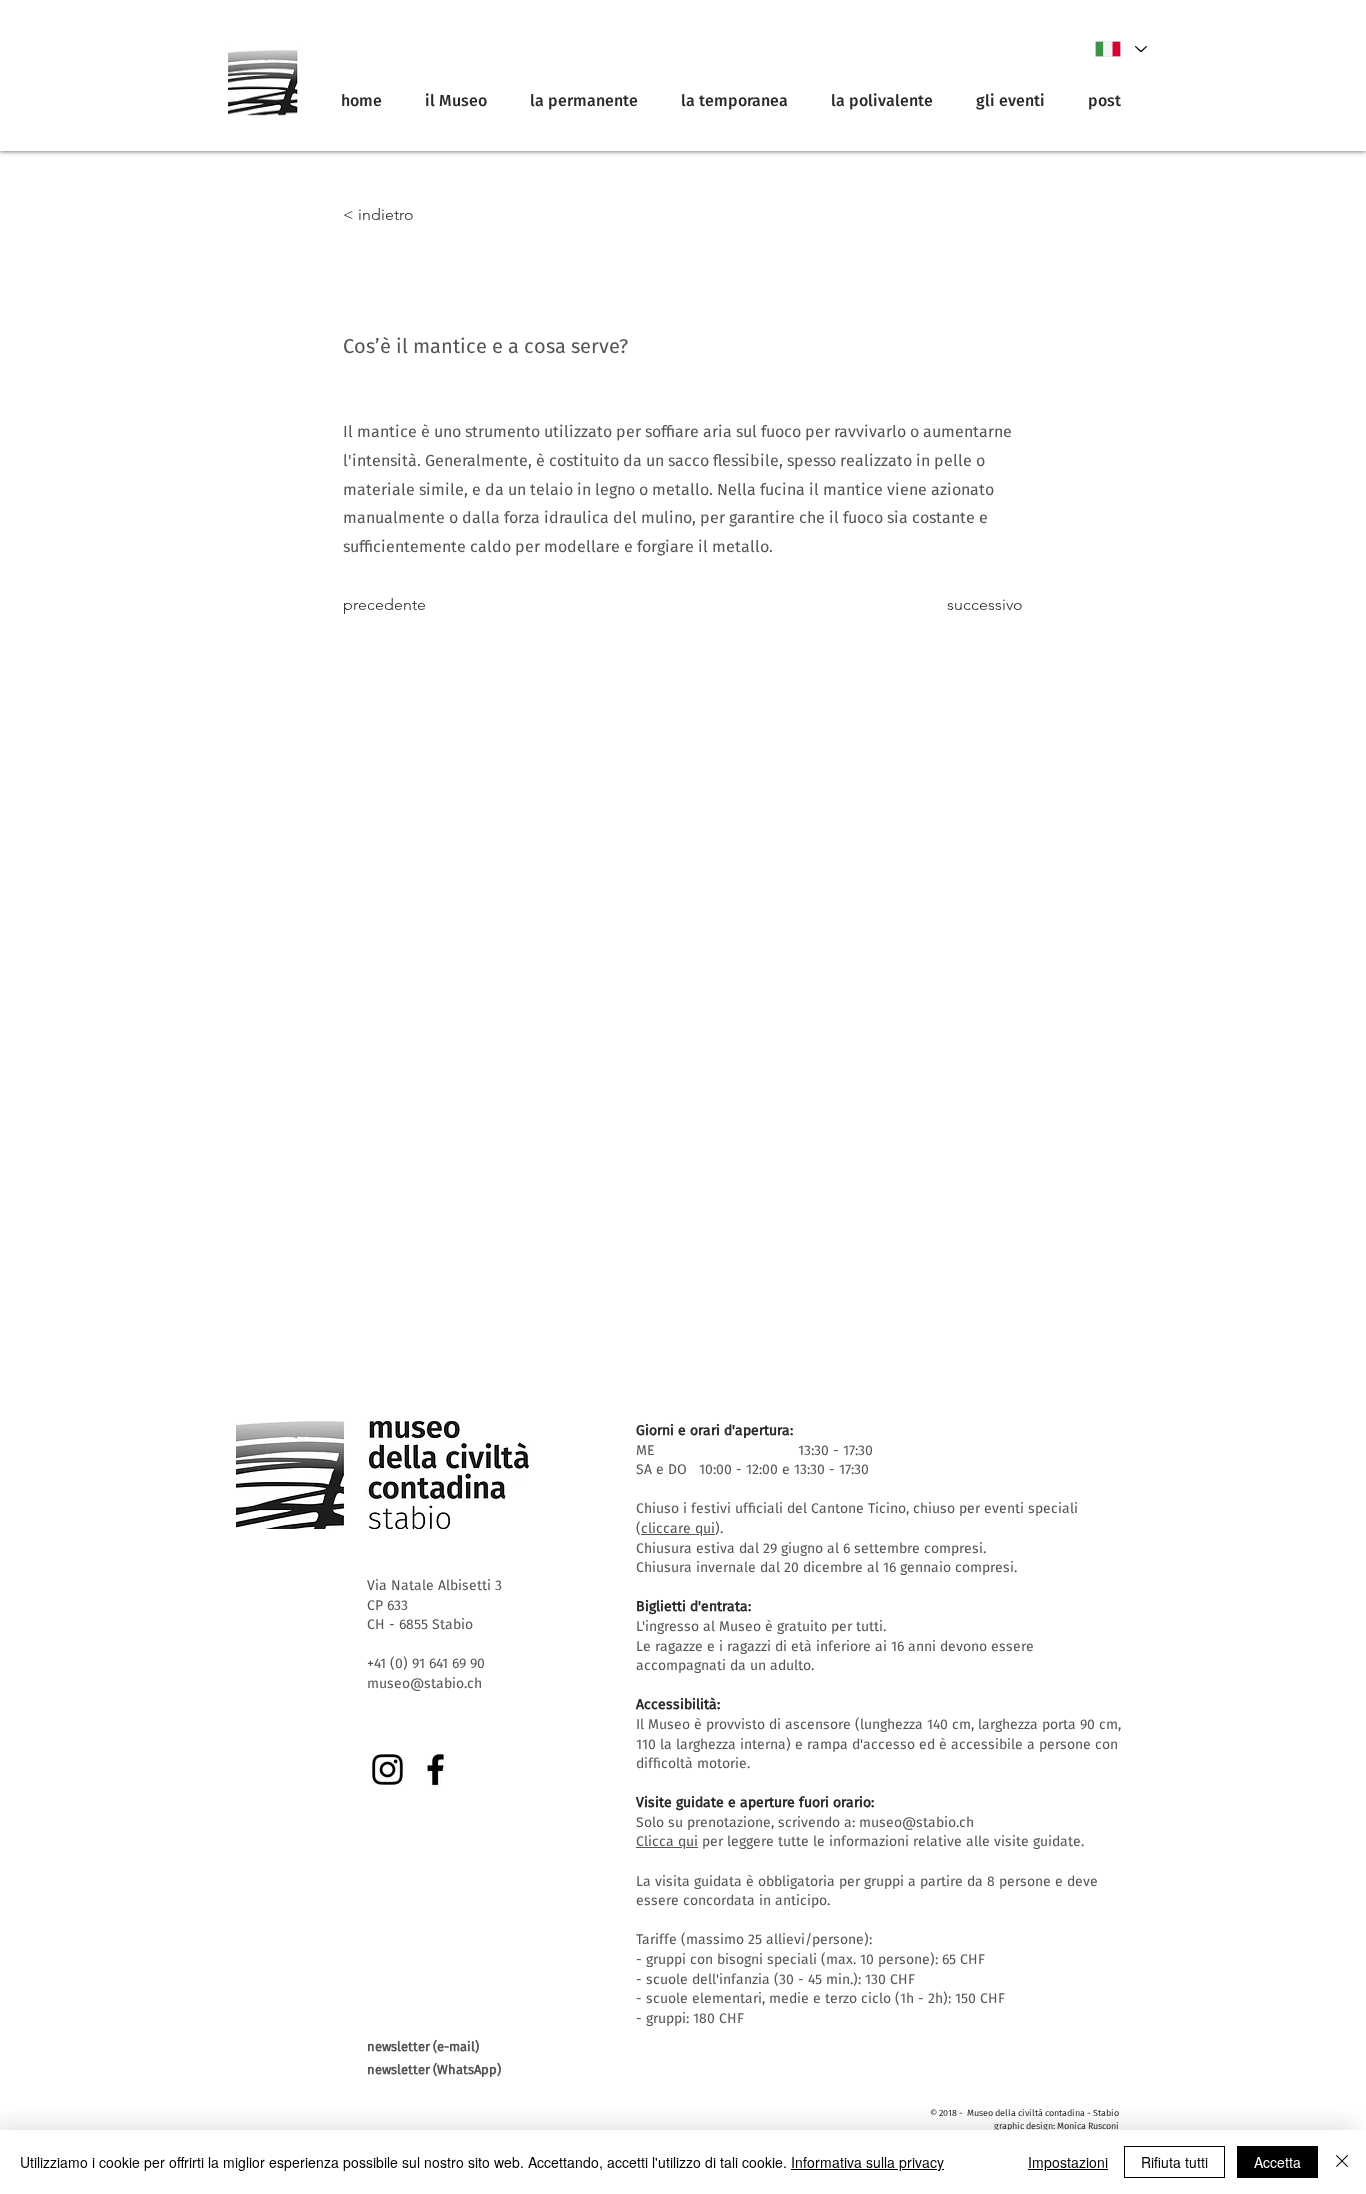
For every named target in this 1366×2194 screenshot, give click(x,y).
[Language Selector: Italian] (1120, 49)
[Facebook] (435, 1769)
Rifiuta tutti (1174, 2162)
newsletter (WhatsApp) (434, 2069)
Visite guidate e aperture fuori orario (753, 1802)
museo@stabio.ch (916, 1822)
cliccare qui (678, 1528)
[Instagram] (387, 1769)
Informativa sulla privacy (867, 2162)
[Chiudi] (1342, 2162)
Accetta (1277, 2162)
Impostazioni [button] (1068, 2162)
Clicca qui (667, 1841)
